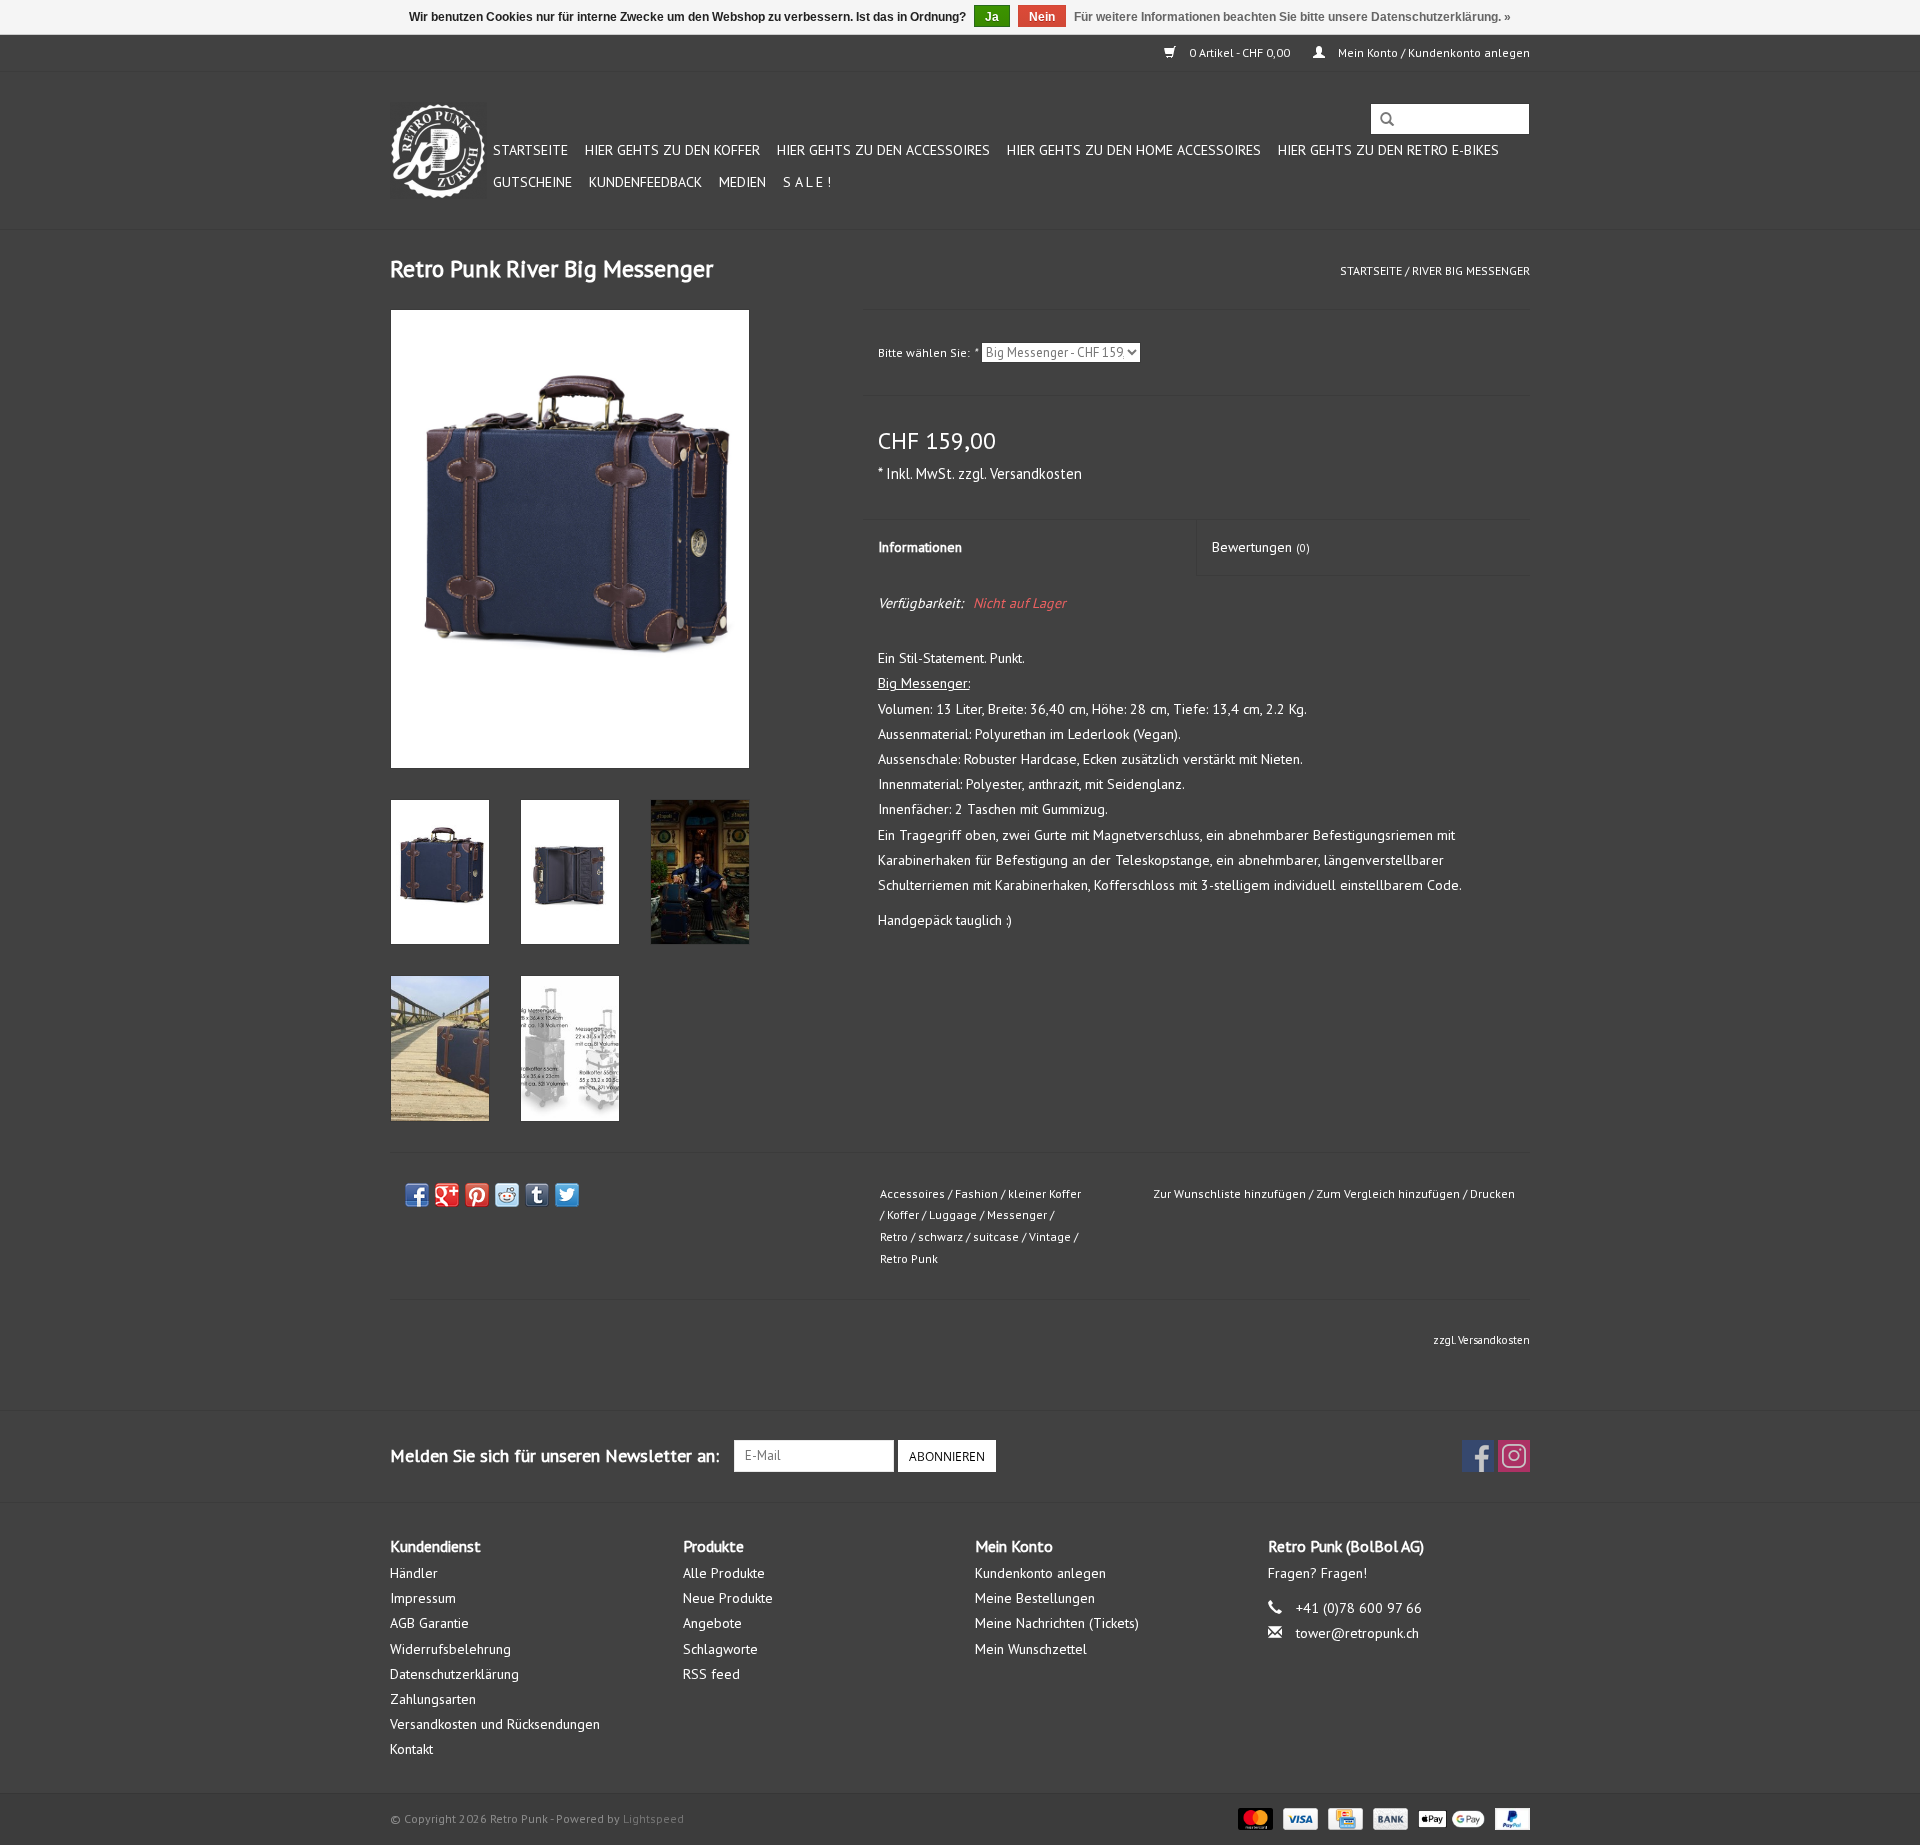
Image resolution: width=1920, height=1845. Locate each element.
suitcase (996, 1236)
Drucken (1492, 1193)
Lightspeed (653, 1818)
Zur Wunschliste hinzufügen (1229, 1193)
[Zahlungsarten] (1253, 1817)
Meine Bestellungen (1035, 1598)
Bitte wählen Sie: (927, 352)
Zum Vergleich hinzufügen (1389, 1193)
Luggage (953, 1214)
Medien (742, 182)
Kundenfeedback (645, 182)
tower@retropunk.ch (1357, 1633)
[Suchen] (1387, 120)
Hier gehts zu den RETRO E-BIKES (1388, 150)
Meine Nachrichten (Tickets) (1057, 1623)
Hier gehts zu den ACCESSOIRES (883, 150)
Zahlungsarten (433, 1699)
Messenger (1017, 1214)
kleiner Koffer (1044, 1193)
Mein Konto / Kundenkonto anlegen (1432, 52)
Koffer (903, 1214)
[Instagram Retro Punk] (1514, 1456)
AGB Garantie (429, 1623)
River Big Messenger (1471, 270)
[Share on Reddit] (507, 1195)
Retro (894, 1236)
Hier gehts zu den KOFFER (672, 150)
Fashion (976, 1193)
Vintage (1050, 1236)
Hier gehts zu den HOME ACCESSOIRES (1134, 150)
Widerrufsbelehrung (450, 1649)
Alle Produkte (724, 1573)
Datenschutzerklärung (454, 1674)
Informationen (920, 547)
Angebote (712, 1623)
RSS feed (711, 1674)
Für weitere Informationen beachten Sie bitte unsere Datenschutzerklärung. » (1292, 17)
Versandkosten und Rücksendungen (495, 1724)
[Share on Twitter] (567, 1195)
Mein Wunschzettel (1031, 1649)
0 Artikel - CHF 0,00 (1239, 52)
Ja (992, 17)
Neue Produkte (728, 1598)
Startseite (530, 150)
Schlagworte (720, 1649)
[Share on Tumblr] (537, 1195)
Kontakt (411, 1749)
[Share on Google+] (447, 1195)
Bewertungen (1261, 547)
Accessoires (912, 1193)
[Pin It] (477, 1195)
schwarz (940, 1236)
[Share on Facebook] (417, 1195)
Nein (1042, 17)
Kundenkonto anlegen (1040, 1573)
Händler (414, 1573)
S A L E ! (807, 182)
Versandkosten (1036, 473)
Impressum (423, 1598)
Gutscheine (532, 182)
